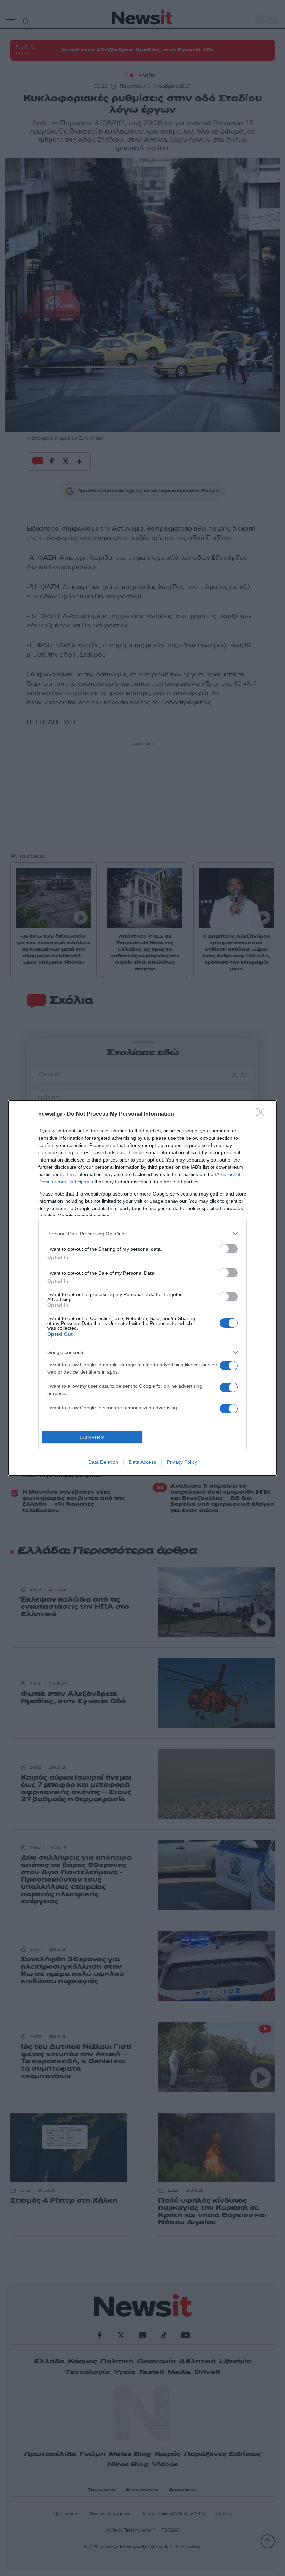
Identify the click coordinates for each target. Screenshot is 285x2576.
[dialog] (142, 1288)
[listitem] (142, 1234)
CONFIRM (92, 1438)
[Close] (263, 1114)
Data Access (142, 1462)
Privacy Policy (182, 1462)
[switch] (229, 1249)
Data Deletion (103, 1462)
